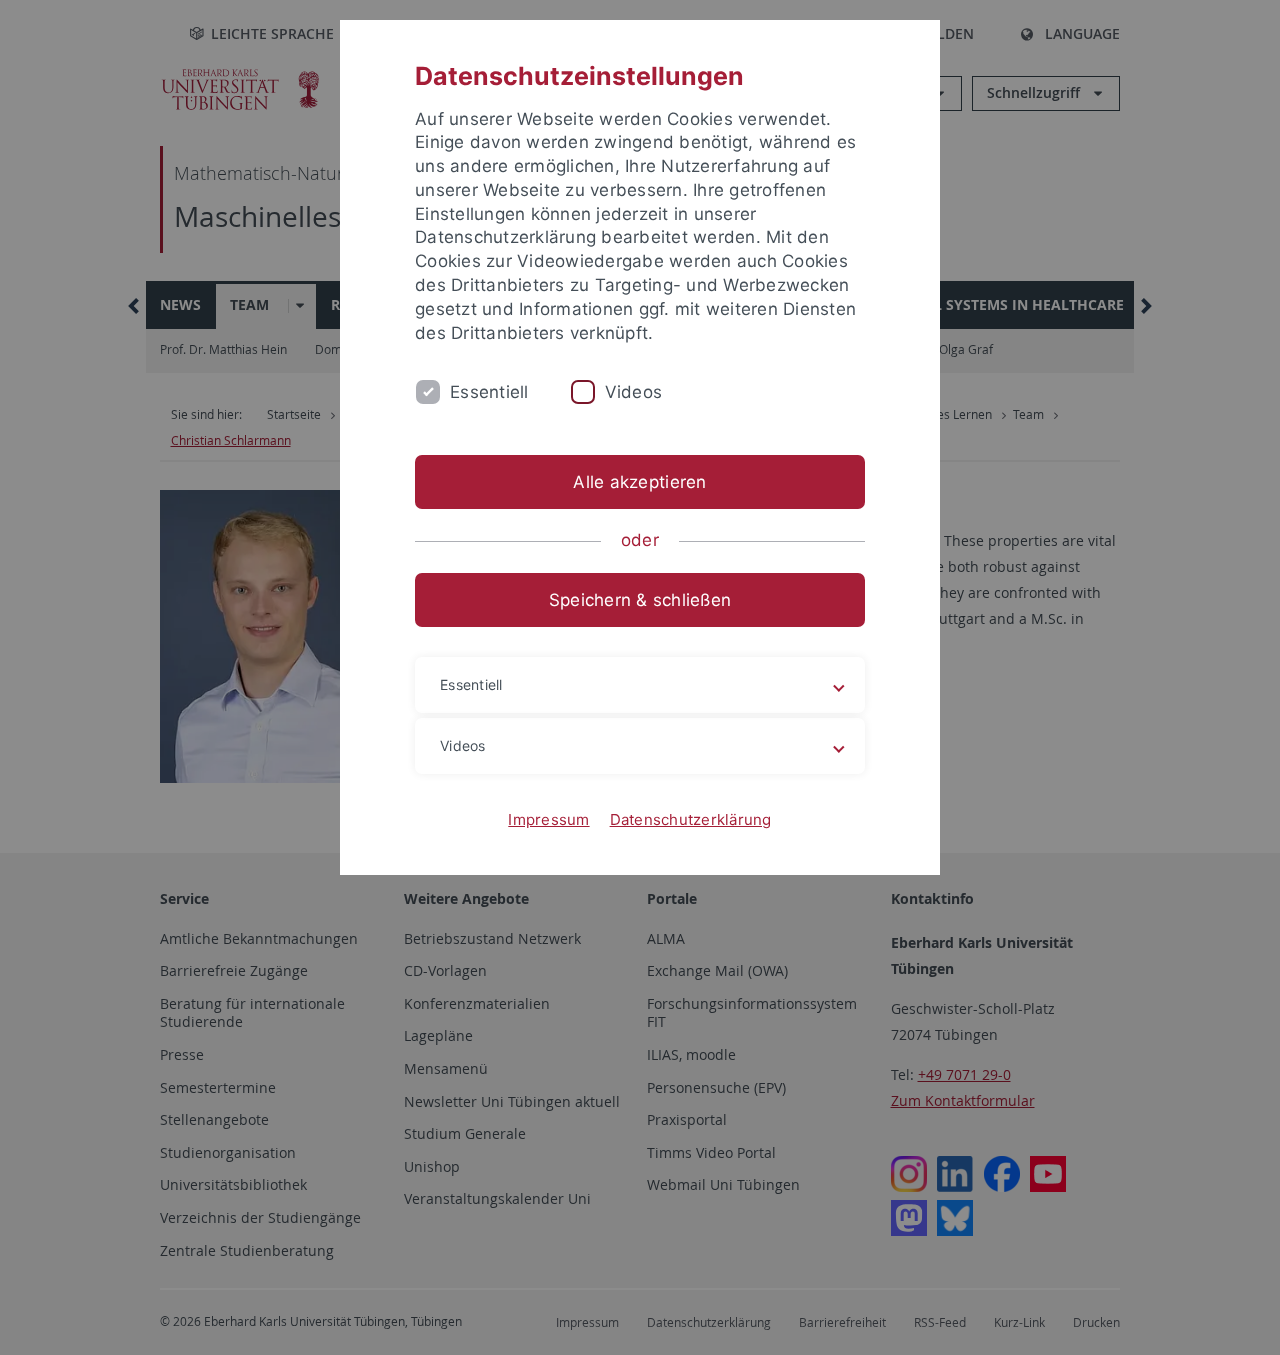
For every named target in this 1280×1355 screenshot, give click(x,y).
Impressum (548, 819)
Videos (634, 392)
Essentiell (489, 392)
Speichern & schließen (640, 600)
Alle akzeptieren (639, 482)
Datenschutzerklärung (691, 819)
